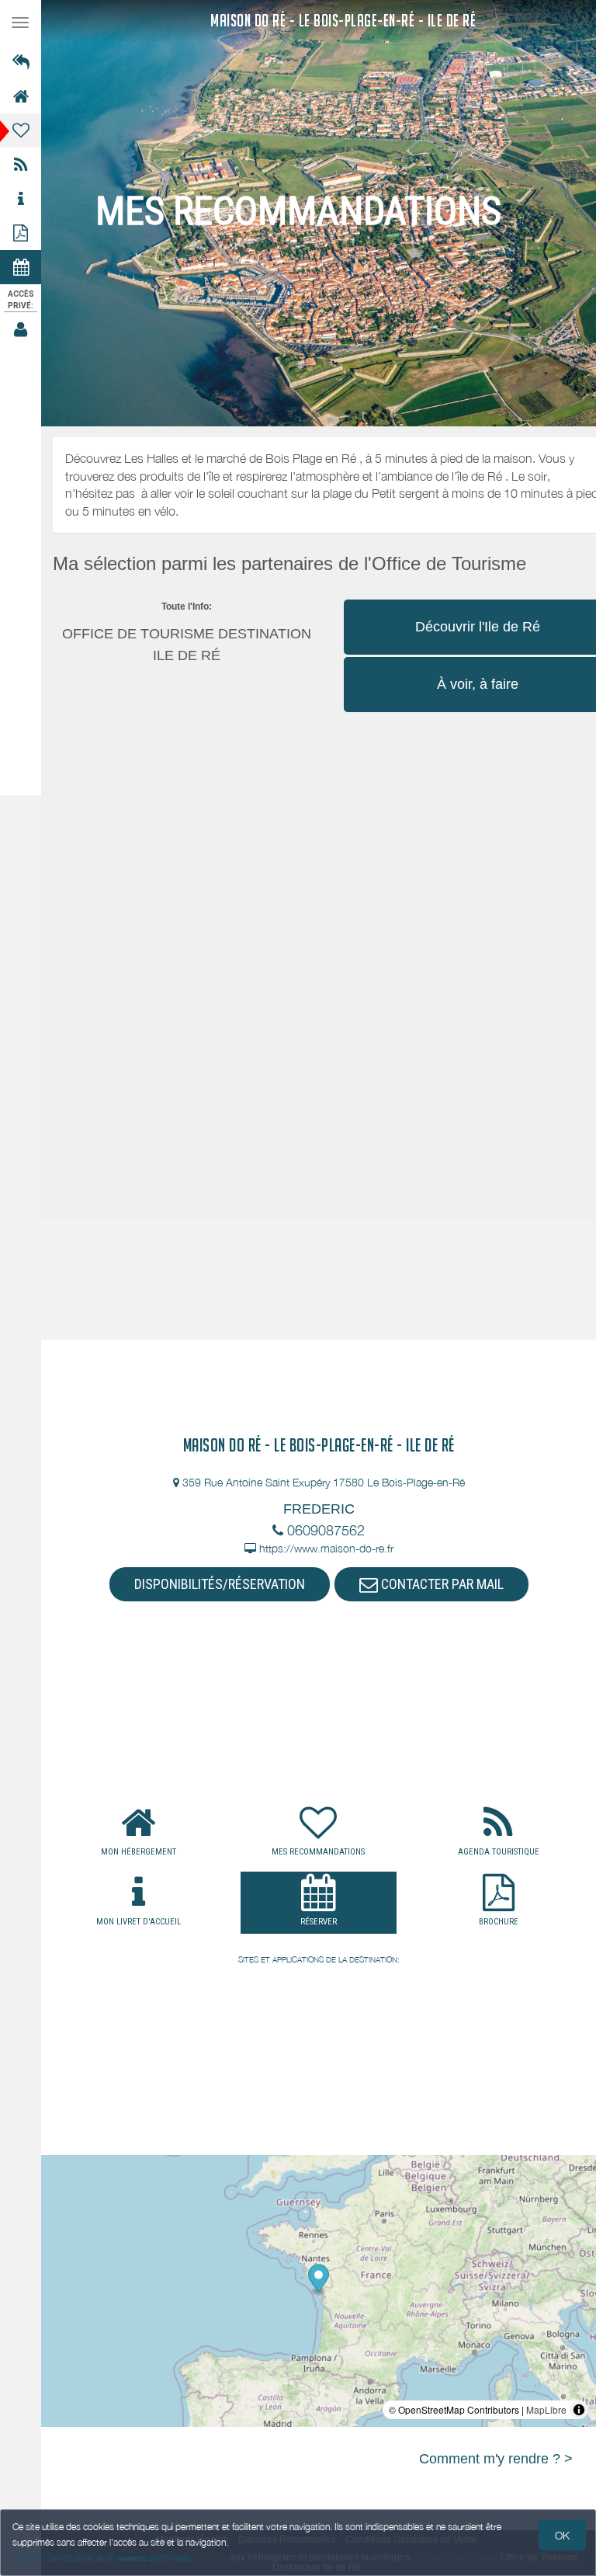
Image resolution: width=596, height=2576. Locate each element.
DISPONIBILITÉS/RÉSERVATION (220, 1584)
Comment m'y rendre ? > (496, 2459)
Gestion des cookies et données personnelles (102, 2558)
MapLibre (546, 2409)
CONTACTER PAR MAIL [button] (441, 1584)
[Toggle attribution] (579, 2410)
